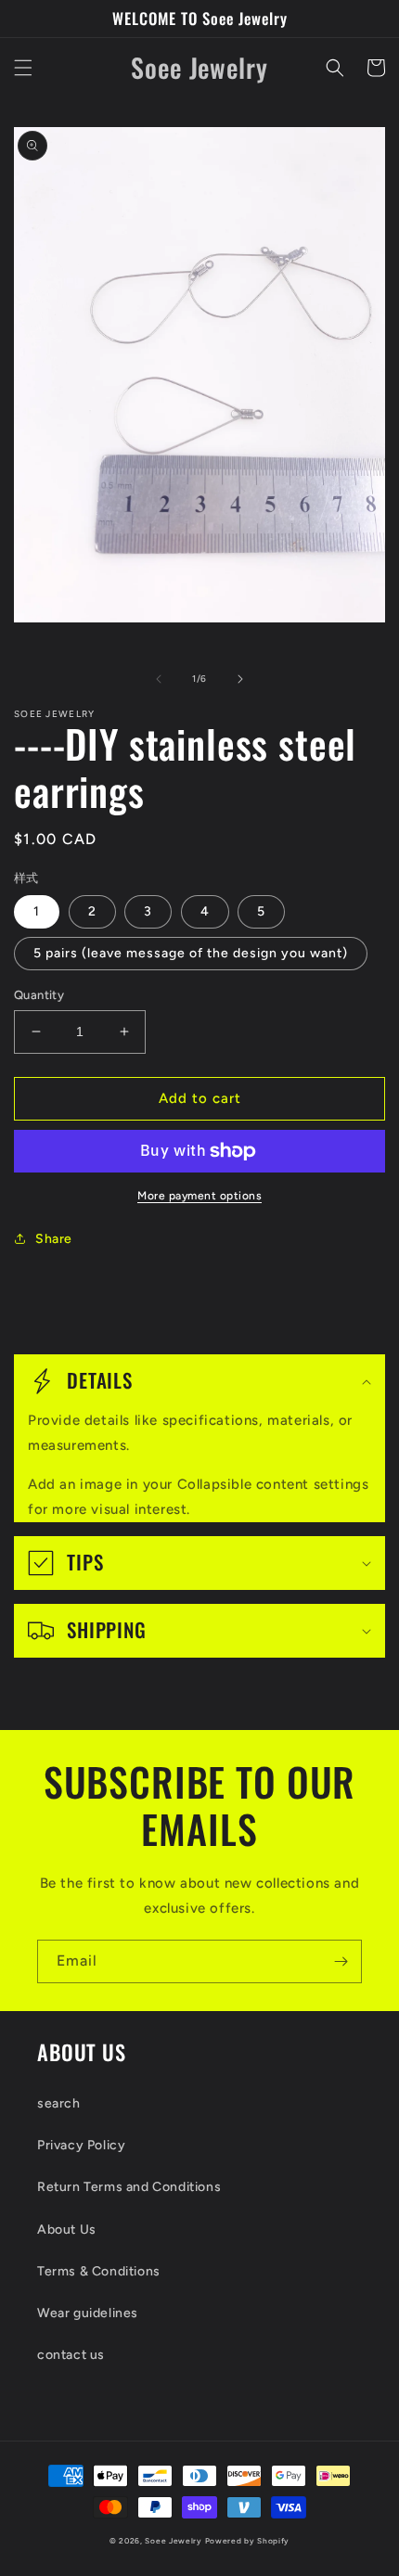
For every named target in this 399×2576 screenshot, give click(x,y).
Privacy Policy (81, 2145)
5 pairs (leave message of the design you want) (191, 953)
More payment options (199, 1196)
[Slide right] (240, 679)
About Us (67, 2230)
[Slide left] (159, 679)
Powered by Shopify (248, 2541)
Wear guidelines (88, 2313)
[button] (23, 68)
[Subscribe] (341, 1961)
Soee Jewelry (173, 2541)
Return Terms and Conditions (129, 2187)
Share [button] (54, 1239)
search (59, 2103)
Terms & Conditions (99, 2271)
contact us (71, 2355)
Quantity (39, 995)
